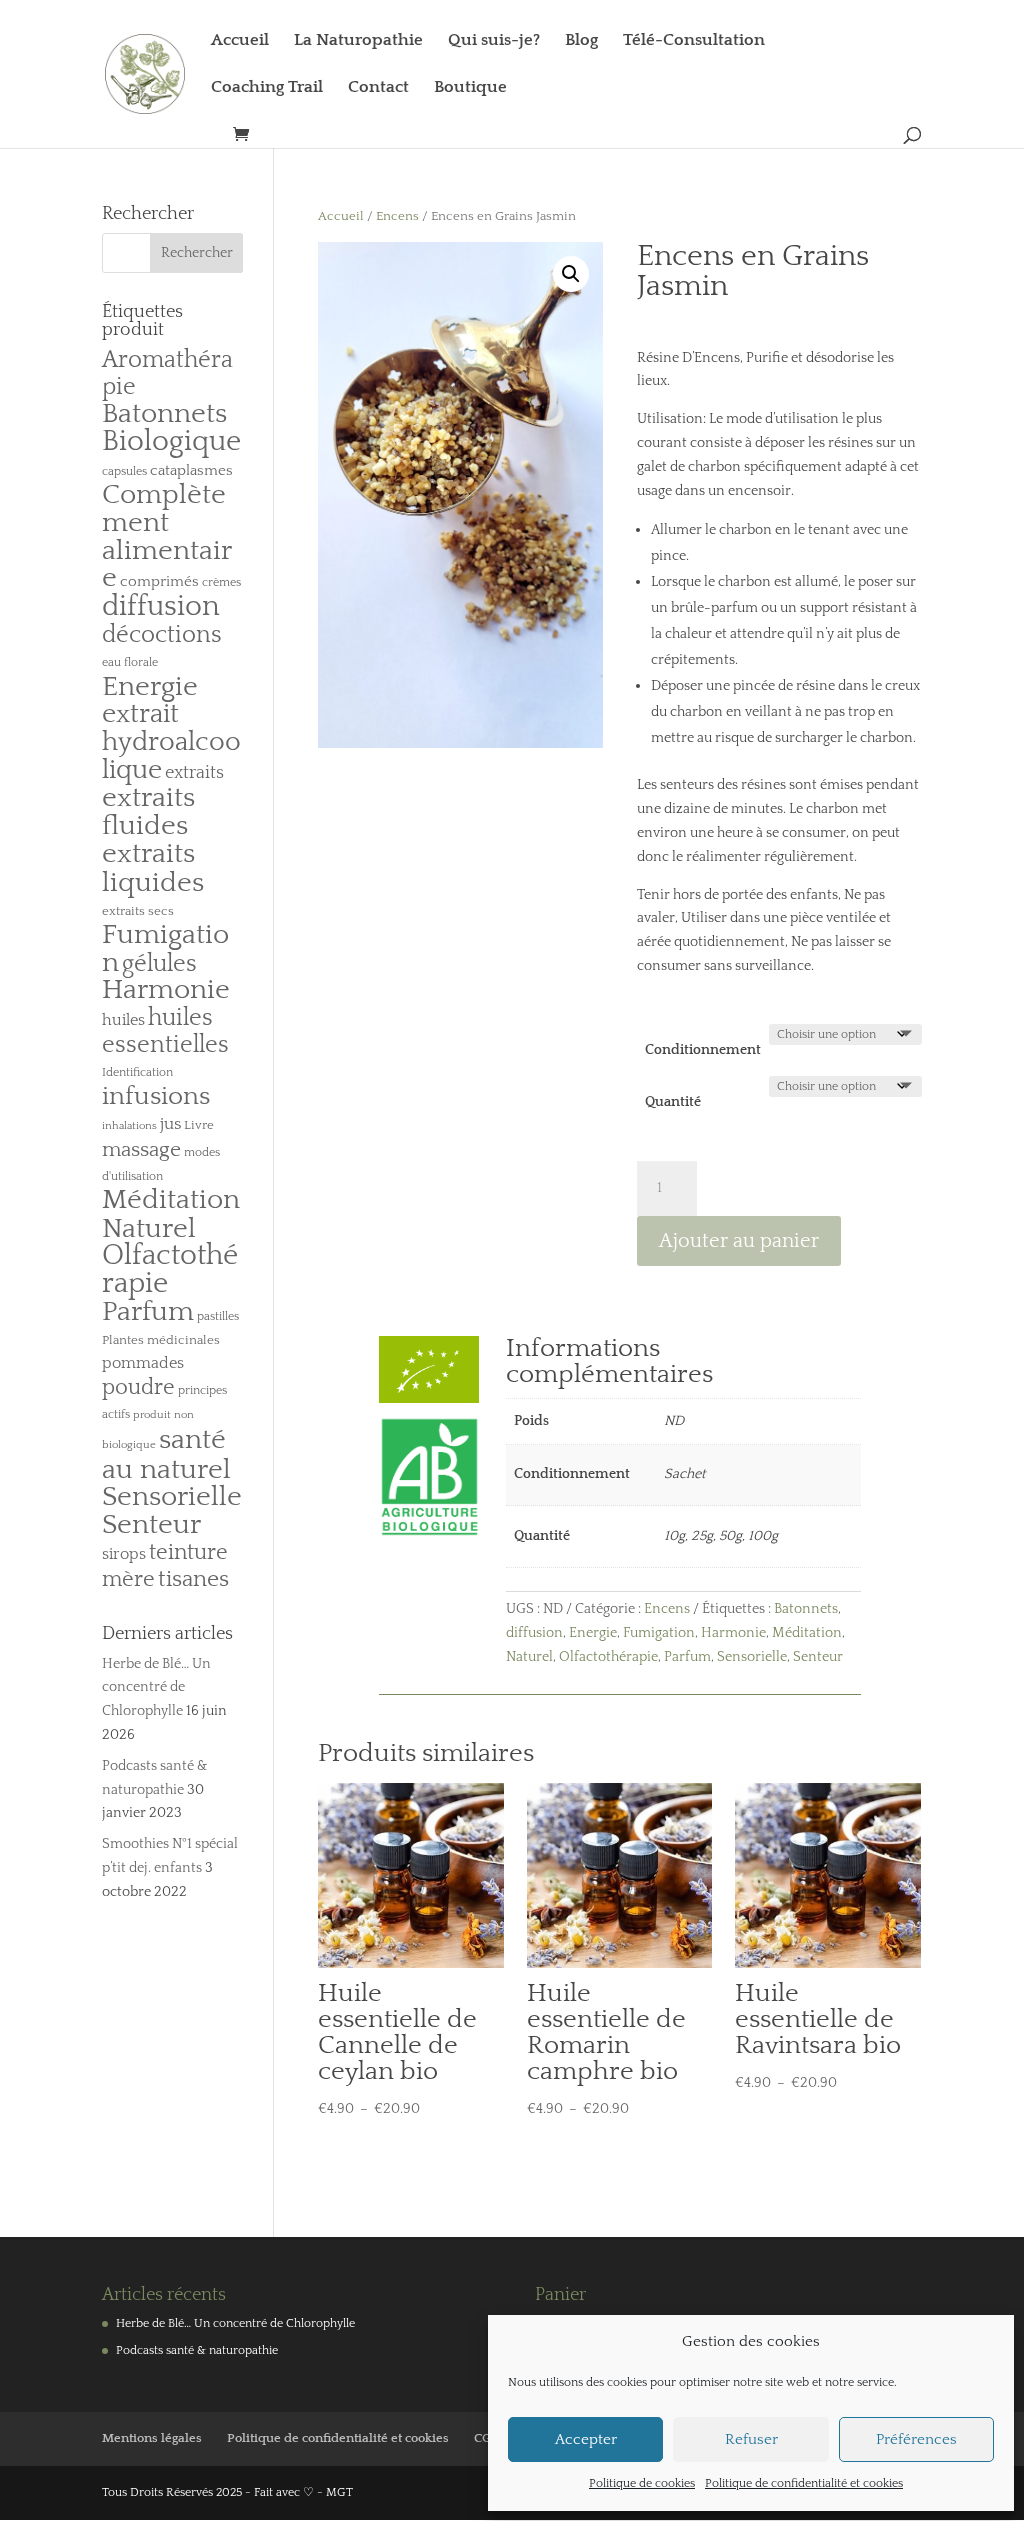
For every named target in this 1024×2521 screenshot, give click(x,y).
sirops (124, 1554)
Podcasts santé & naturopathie (197, 2350)
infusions (156, 1096)
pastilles (218, 1316)
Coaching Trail (267, 88)
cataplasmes (191, 470)
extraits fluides (148, 812)
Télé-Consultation (694, 41)
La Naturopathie (358, 41)
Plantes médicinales (161, 1340)
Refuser (751, 2439)
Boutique (470, 88)
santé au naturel (166, 1454)
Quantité (673, 1102)
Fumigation (659, 1633)
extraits (194, 773)
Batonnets (806, 1609)
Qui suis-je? (494, 41)
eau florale (130, 662)
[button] (571, 274)
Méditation (807, 1633)
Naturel (529, 1657)
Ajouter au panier (739, 1241)
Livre (199, 1125)
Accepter (586, 2439)
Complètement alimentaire (167, 536)
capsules (124, 471)
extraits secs (138, 911)
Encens (397, 216)
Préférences (916, 2439)
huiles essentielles (165, 1031)
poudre (138, 1388)
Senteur (818, 1657)
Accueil (240, 41)
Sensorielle (752, 1657)
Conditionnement (703, 1050)
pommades (143, 1363)
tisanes (193, 1579)
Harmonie (733, 1633)
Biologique (171, 441)
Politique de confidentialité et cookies (804, 2483)
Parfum (687, 1657)
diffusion (534, 1633)
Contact (378, 88)
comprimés (159, 581)
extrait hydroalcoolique (171, 742)
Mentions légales (152, 2438)
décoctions (162, 635)
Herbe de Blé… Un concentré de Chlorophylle (156, 1688)
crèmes (221, 582)
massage (141, 1150)
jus (170, 1123)
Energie (593, 1633)
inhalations (129, 1126)
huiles (123, 1020)
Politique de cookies (642, 2483)
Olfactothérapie (608, 1657)
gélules (159, 964)
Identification (137, 1072)
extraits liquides (153, 868)
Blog (581, 41)
